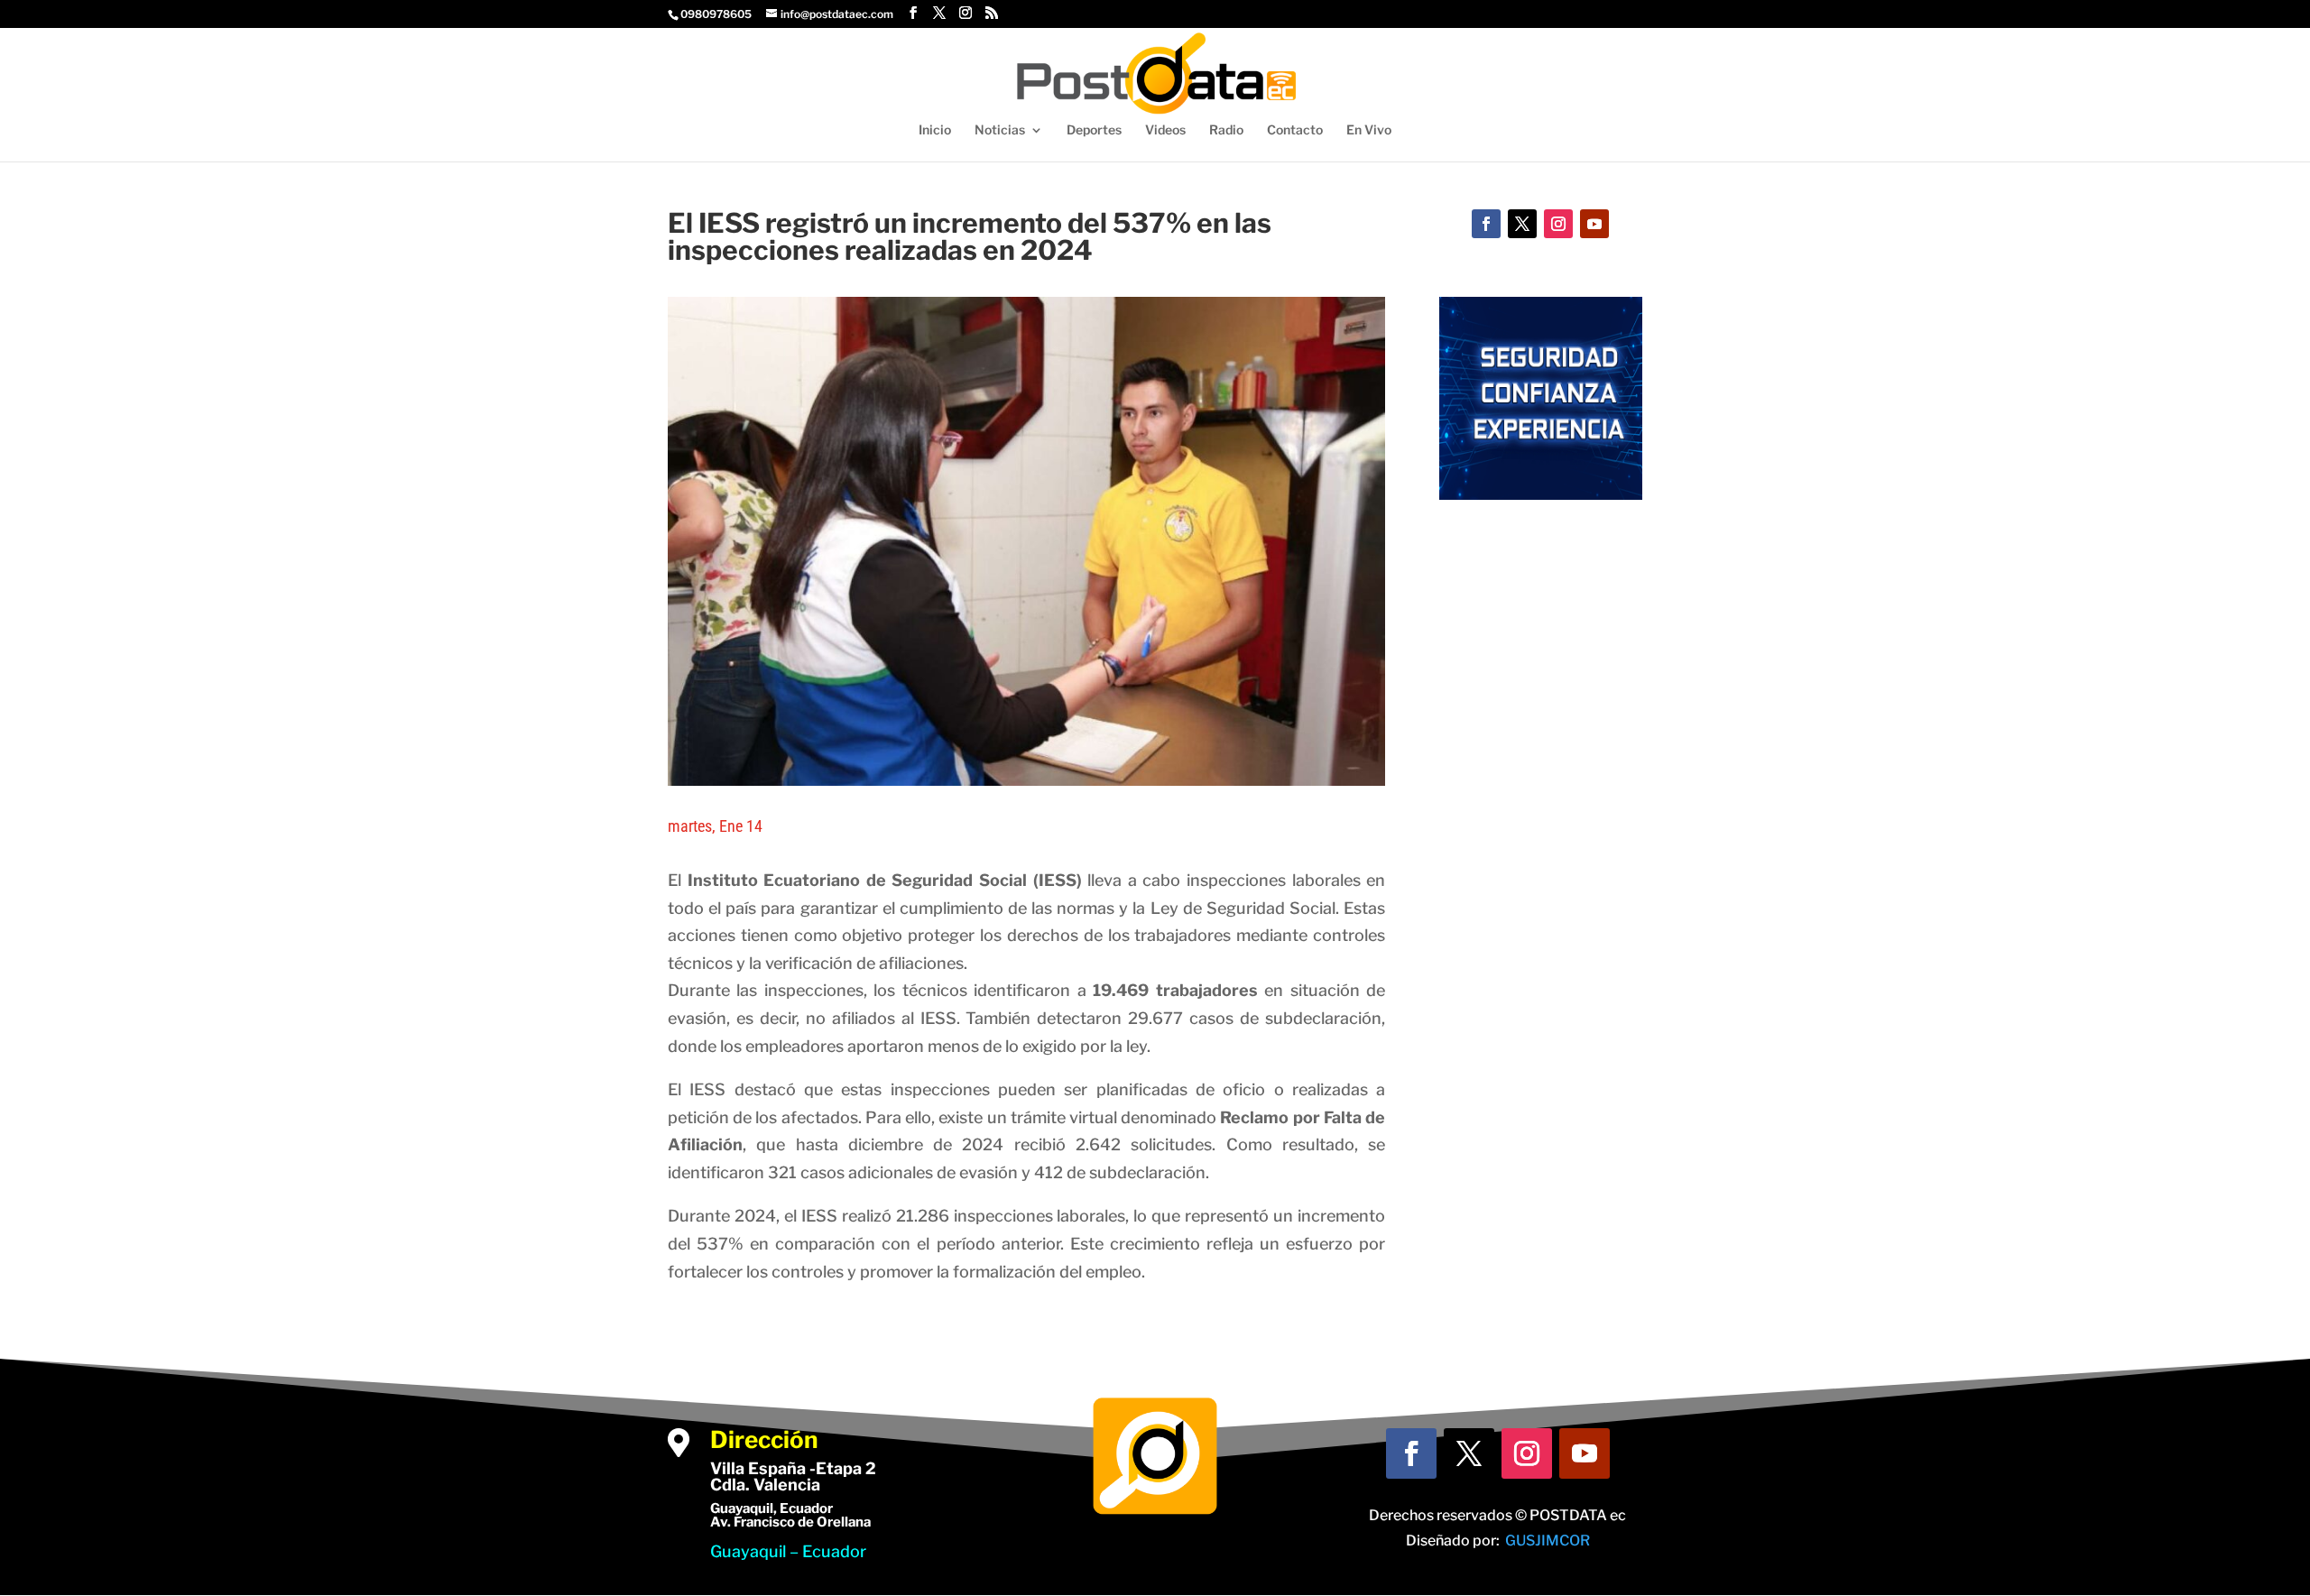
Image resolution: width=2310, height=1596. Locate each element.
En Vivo (1369, 130)
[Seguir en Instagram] (1558, 224)
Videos (1165, 130)
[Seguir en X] (1522, 224)
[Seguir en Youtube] (1594, 224)
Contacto (1295, 130)
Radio (1226, 130)
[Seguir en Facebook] (1486, 224)
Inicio (935, 130)
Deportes (1094, 130)
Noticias (1000, 130)
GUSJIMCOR (1548, 1541)
